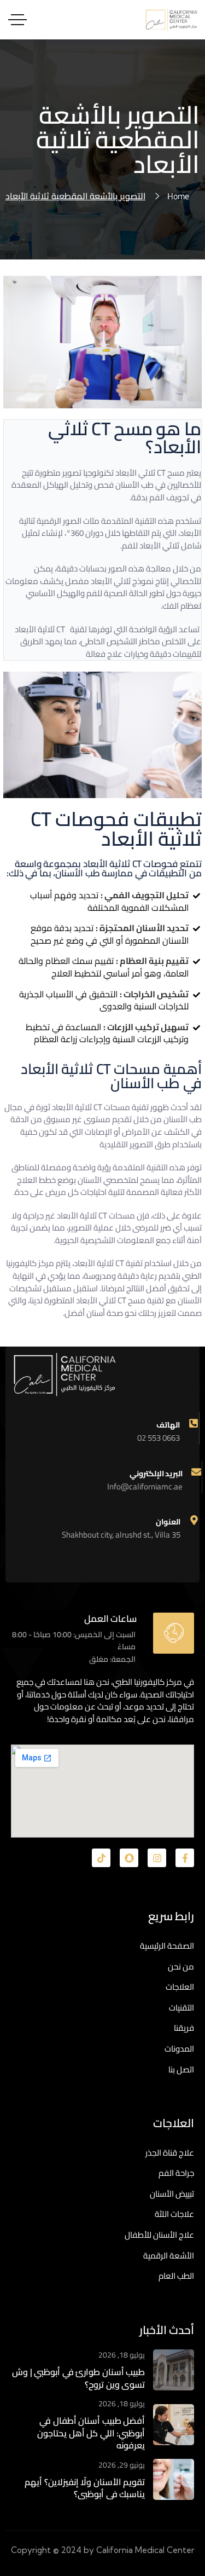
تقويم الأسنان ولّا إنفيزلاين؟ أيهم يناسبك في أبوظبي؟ (85, 2488)
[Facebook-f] (185, 1858)
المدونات (179, 2049)
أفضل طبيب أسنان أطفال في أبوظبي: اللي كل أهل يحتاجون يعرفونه (91, 2433)
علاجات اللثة (174, 2214)
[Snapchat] (129, 1858)
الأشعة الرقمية (169, 2256)
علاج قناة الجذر (170, 2153)
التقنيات (181, 2008)
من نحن (181, 1966)
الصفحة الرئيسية (167, 1946)
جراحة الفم (176, 2173)
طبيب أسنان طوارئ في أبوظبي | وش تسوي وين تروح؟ (78, 2378)
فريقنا (184, 2028)
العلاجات (180, 1987)
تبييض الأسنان (172, 2194)
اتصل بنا (181, 2069)
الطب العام (176, 2276)
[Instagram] (157, 1858)
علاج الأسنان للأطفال (159, 2235)
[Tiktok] (101, 1858)
